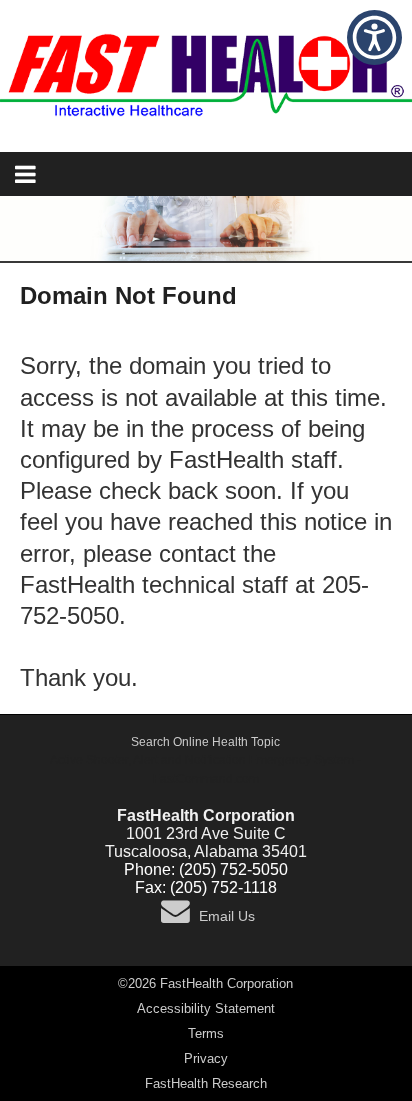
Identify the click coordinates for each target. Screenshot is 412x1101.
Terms (206, 1033)
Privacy (206, 1058)
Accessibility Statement (206, 1008)
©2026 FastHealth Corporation (205, 983)
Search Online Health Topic (205, 742)
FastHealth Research (206, 1083)
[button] (374, 37)
